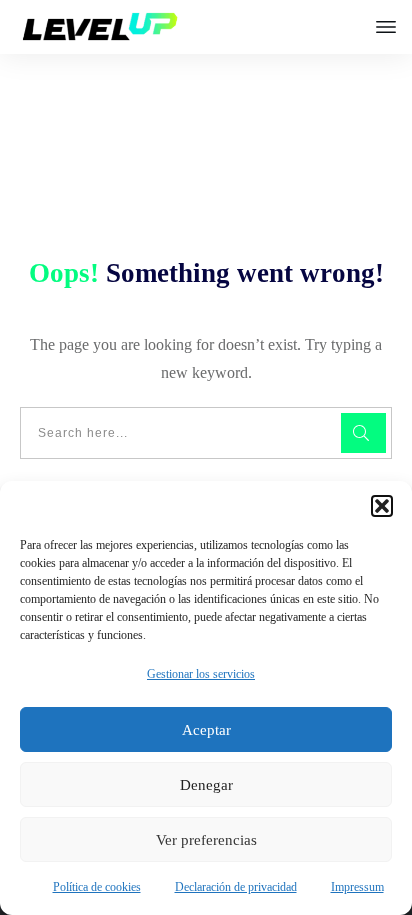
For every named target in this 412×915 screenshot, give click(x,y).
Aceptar (206, 730)
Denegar (206, 785)
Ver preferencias (206, 840)
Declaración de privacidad (236, 887)
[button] (382, 506)
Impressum (357, 887)
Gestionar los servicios (201, 674)
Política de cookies (97, 887)
